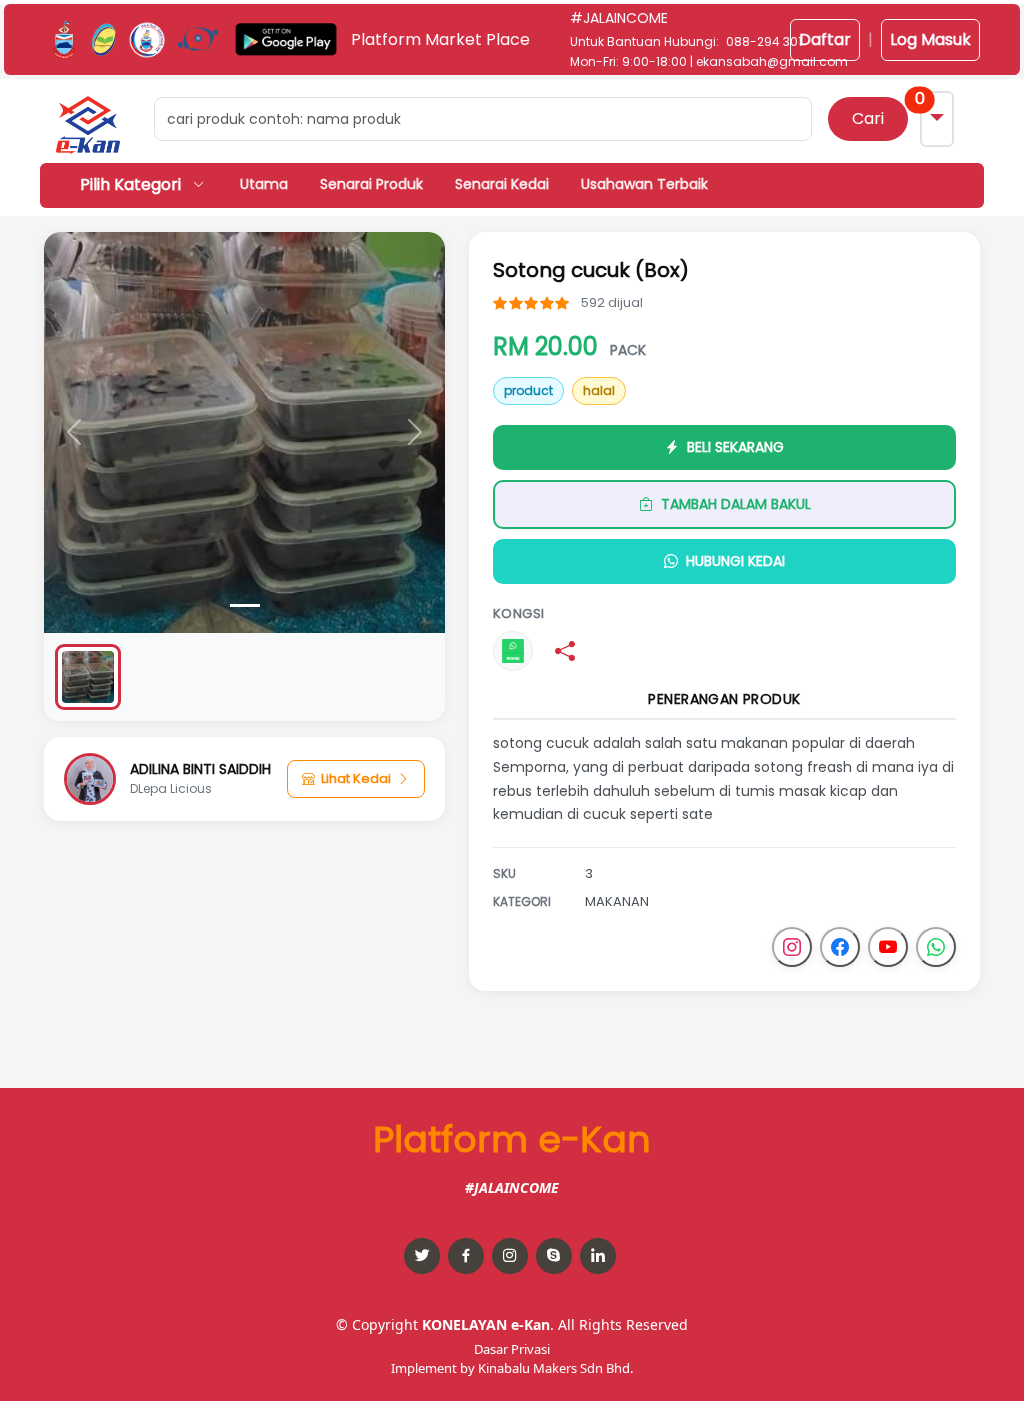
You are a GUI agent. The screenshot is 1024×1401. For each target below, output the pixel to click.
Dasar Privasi (512, 1349)
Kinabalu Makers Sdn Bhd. (555, 1368)
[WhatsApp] (936, 947)
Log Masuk (930, 39)
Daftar (825, 39)
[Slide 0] (245, 605)
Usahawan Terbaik (644, 184)
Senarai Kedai (502, 184)
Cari (868, 118)
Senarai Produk (371, 184)
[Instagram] (792, 947)
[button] (88, 124)
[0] (88, 677)
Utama (264, 184)
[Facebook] (840, 947)
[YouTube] (888, 947)
